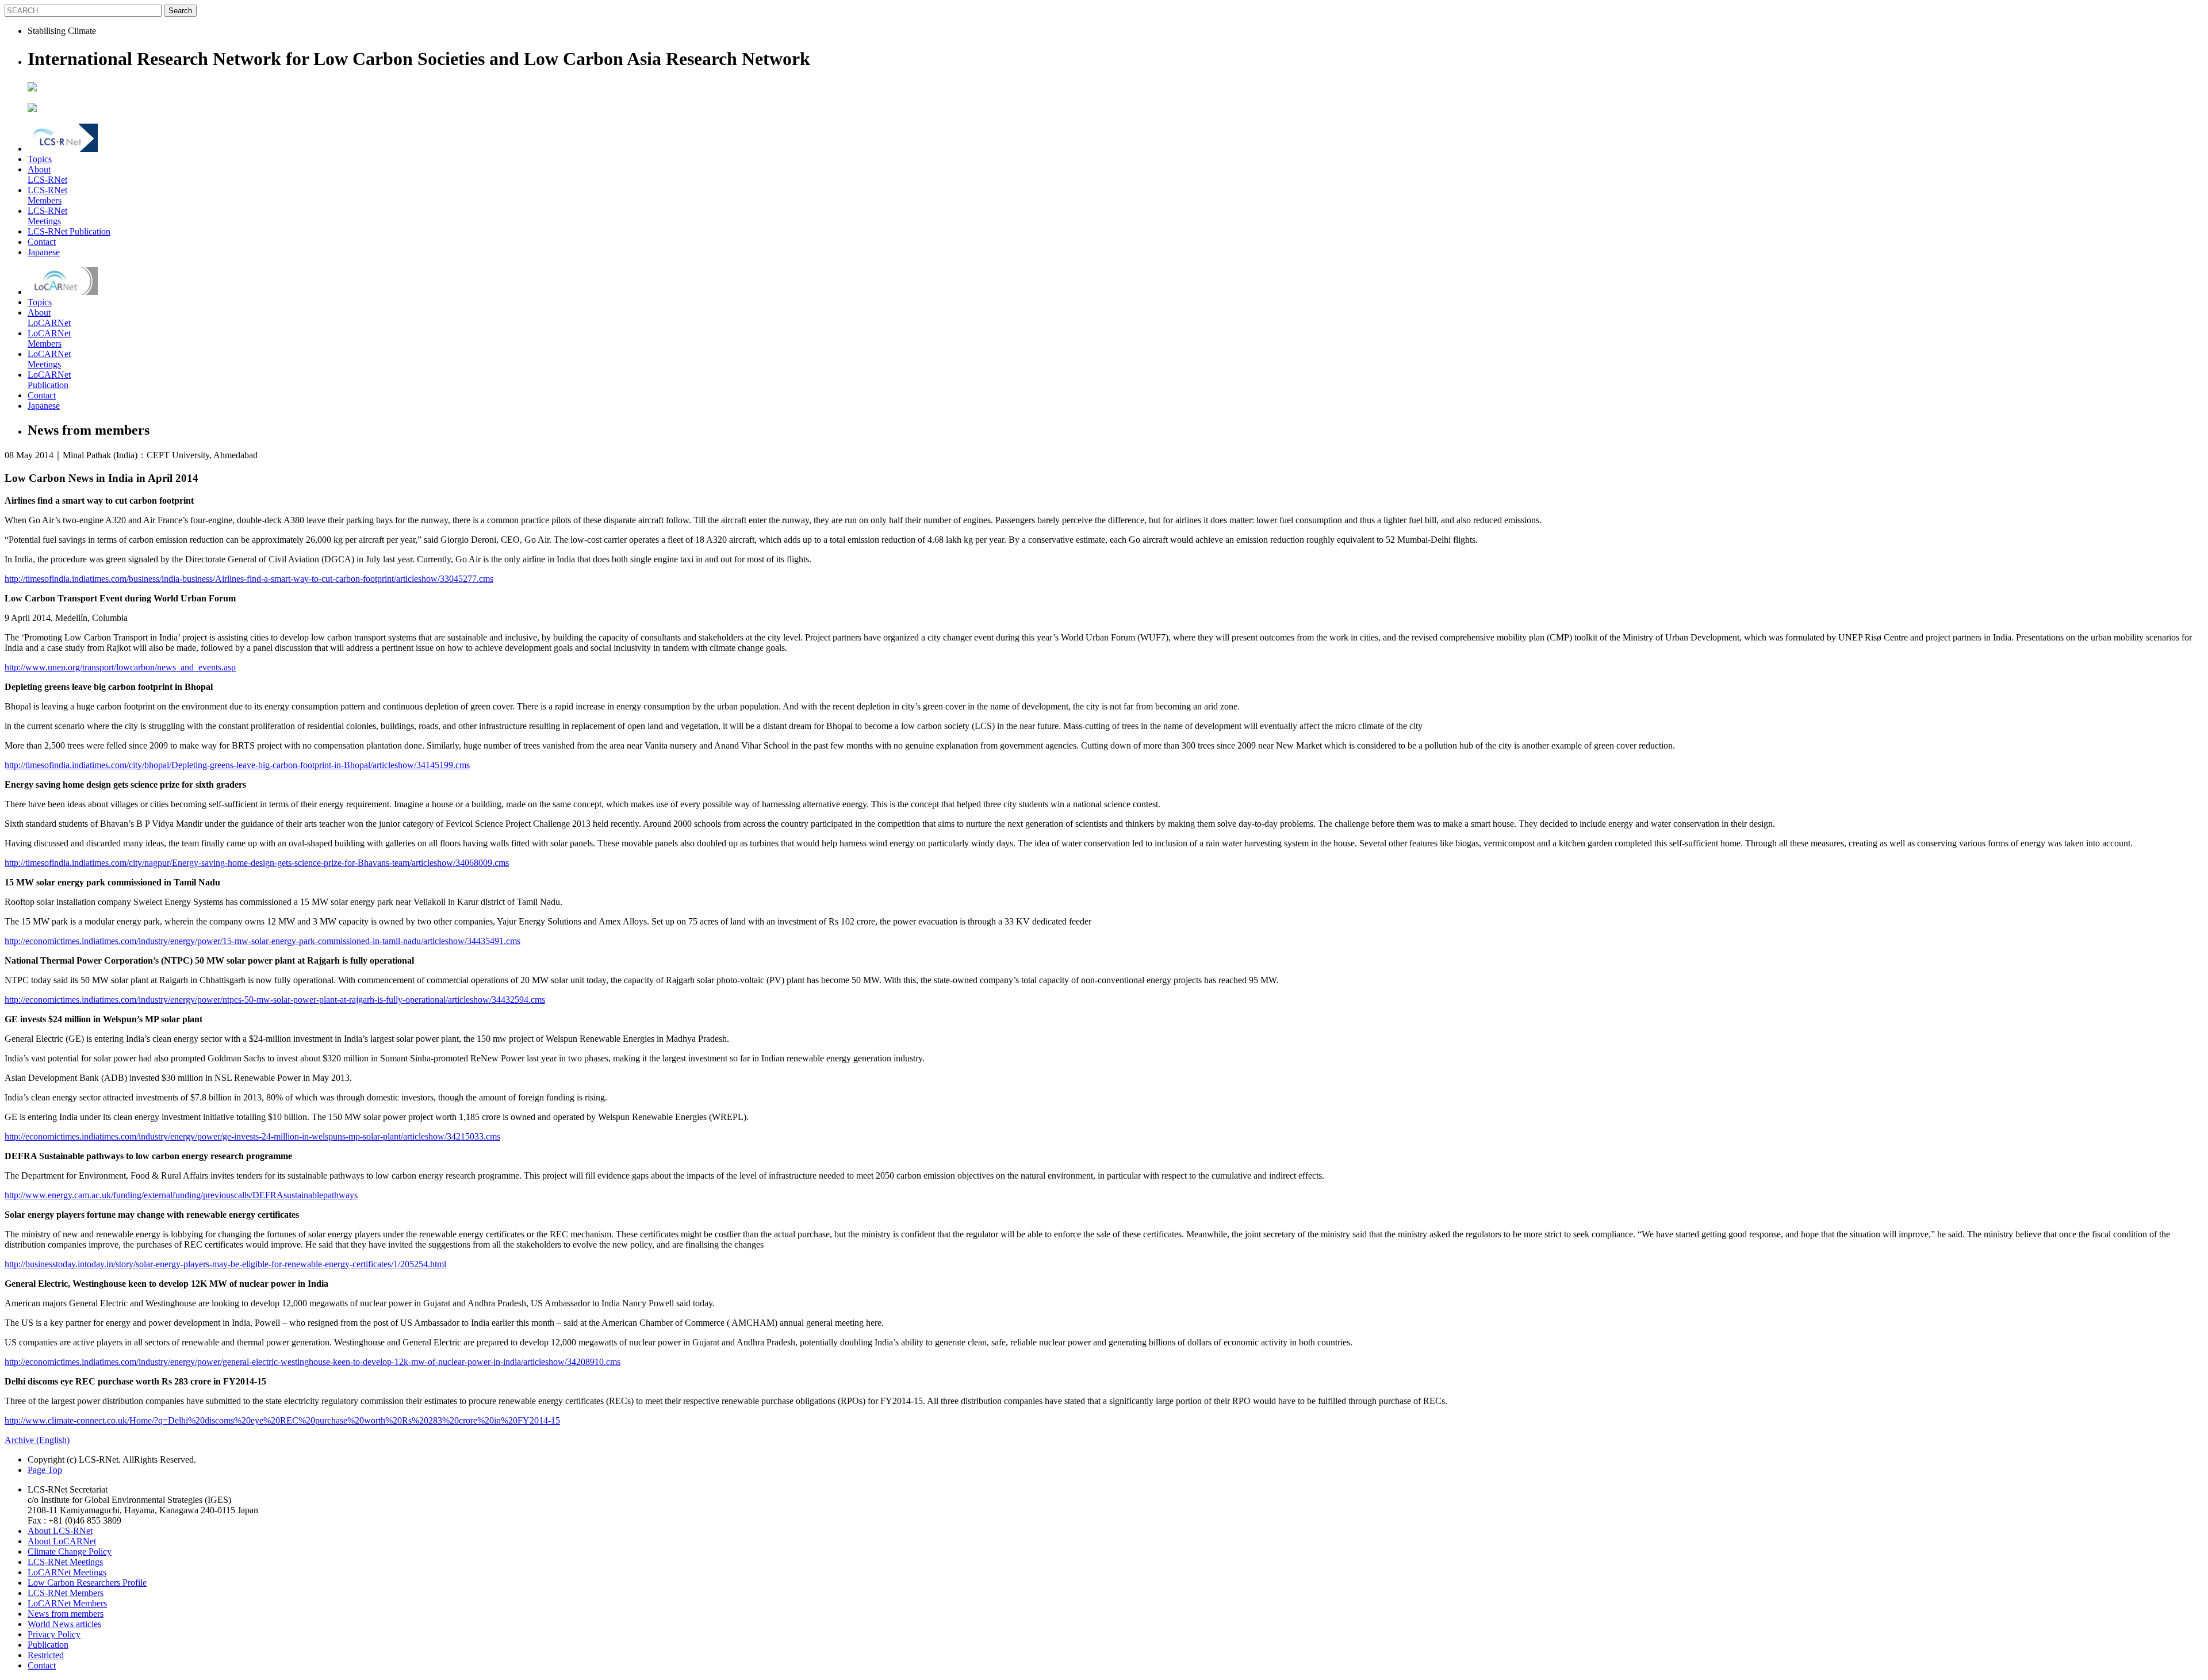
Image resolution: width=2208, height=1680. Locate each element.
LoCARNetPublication (49, 380)
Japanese (44, 252)
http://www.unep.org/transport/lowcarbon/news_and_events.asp (120, 667)
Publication (48, 1645)
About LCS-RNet (60, 1531)
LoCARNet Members (67, 1603)
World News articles (64, 1624)
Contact (42, 242)
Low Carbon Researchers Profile (87, 1583)
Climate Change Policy (70, 1551)
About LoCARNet (62, 1541)
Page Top (45, 1470)
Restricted (46, 1655)
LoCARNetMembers (49, 338)
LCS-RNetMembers (47, 195)
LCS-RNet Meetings (65, 1562)
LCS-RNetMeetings (47, 216)
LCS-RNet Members (66, 1593)
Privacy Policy (54, 1634)
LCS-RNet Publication (69, 231)
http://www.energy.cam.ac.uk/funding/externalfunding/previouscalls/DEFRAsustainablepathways (181, 1195)
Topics (40, 159)
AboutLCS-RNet (47, 174)
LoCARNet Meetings (67, 1572)
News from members (66, 1614)
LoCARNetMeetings (49, 359)
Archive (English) (37, 1440)
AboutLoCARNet (49, 318)
